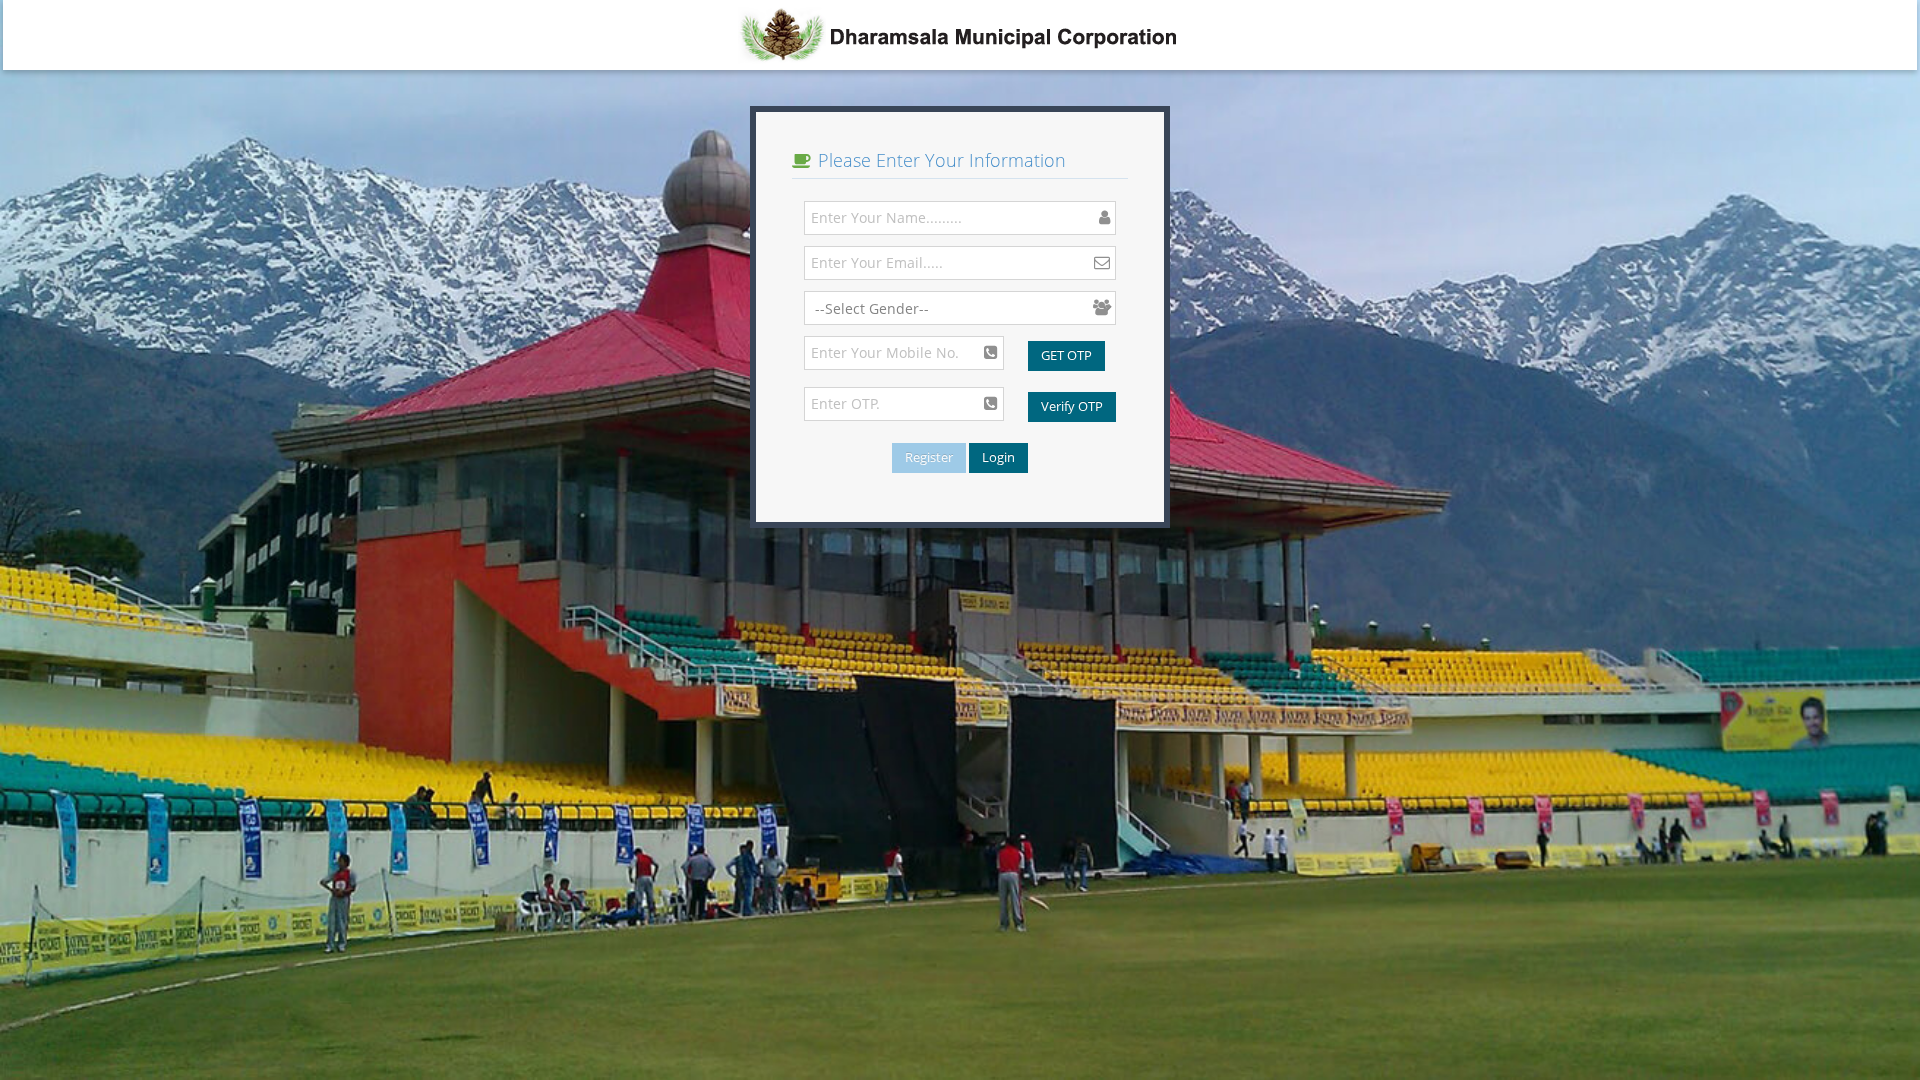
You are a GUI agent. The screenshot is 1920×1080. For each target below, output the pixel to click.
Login (998, 457)
